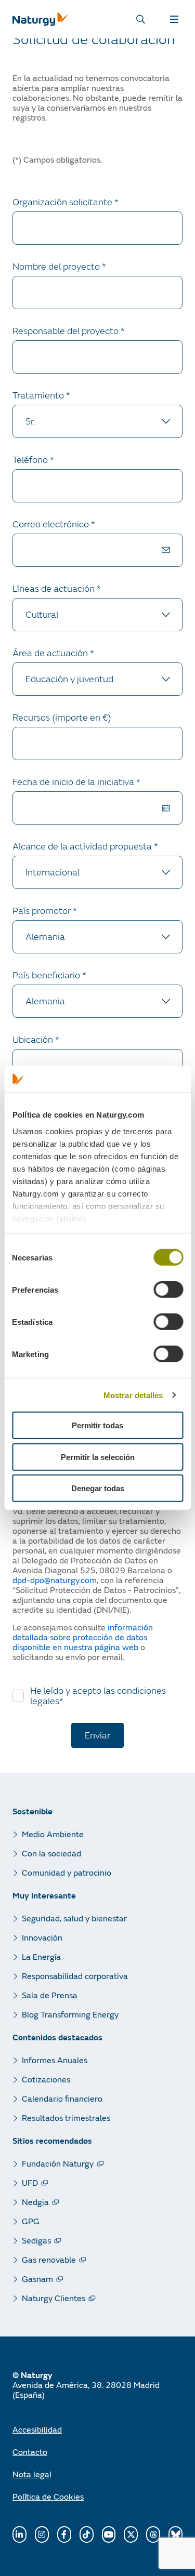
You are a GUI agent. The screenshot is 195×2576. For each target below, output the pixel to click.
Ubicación (34, 1040)
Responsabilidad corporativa (75, 1976)
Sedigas (36, 2240)
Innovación (42, 1937)
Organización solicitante (63, 202)
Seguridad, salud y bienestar (74, 1918)
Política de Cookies (48, 2496)
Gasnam (37, 2279)
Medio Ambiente (53, 1834)
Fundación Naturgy (58, 2163)
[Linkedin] (19, 2534)
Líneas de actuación (55, 589)
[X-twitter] (131, 2534)
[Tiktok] (87, 2534)
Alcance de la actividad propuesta (83, 847)
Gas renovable (49, 2259)
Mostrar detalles (133, 1395)
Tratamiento (39, 396)
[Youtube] (109, 2534)
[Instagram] (42, 2534)
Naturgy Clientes (54, 2298)
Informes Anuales (55, 2060)
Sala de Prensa (50, 1995)
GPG (31, 2221)
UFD (30, 2182)
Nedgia (35, 2202)
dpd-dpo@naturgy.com (55, 1580)
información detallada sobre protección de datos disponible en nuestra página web (83, 1637)
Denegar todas (98, 1488)
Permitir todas (97, 1425)
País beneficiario (47, 975)
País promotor (43, 911)
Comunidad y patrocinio (67, 1872)
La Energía (41, 1956)
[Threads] (153, 2534)
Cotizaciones (46, 2079)
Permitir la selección (98, 1457)
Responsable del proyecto (67, 331)
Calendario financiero (62, 2098)
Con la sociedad (51, 1853)
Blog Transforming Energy (70, 2014)
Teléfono (31, 460)
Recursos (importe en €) (62, 718)
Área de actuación (51, 653)
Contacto (30, 2452)
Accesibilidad (37, 2429)
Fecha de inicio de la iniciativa (74, 782)
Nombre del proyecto (57, 267)
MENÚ (176, 19)
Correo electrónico (52, 525)
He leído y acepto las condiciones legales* (98, 1696)
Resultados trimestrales (66, 2117)
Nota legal (32, 2474)
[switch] (168, 1290)
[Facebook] (64, 2534)
